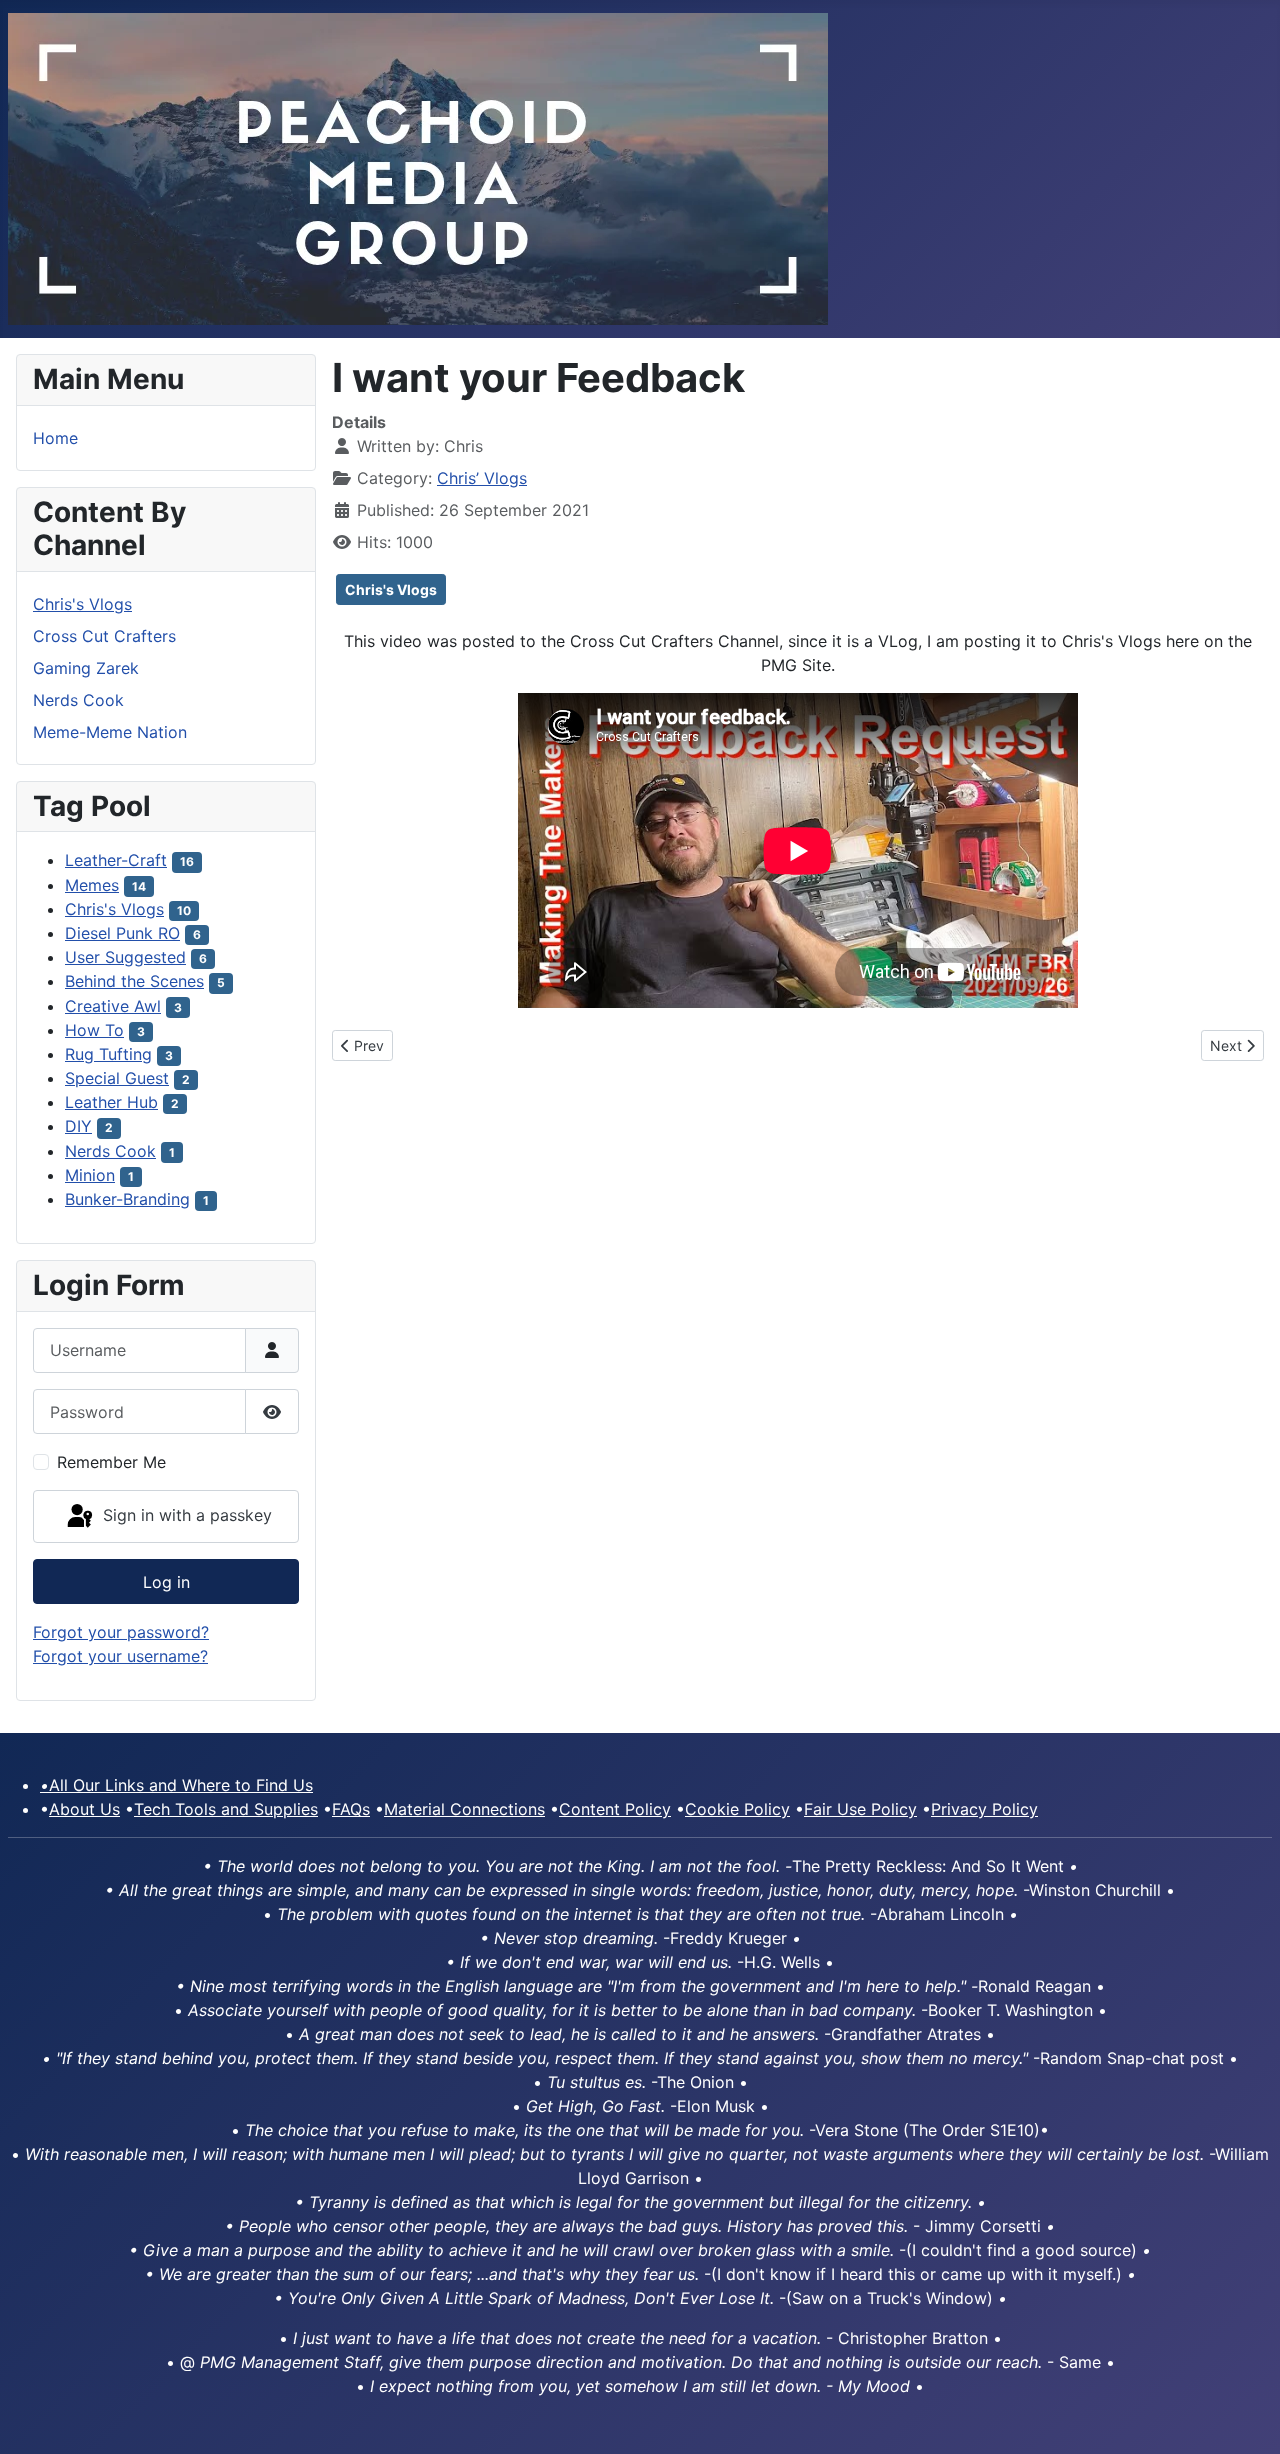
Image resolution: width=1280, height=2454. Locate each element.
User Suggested (125, 957)
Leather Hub (111, 1102)
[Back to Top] (1245, 2417)
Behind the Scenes (134, 981)
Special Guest (117, 1078)
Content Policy (615, 1809)
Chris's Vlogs (82, 604)
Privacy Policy (984, 1809)
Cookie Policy (737, 1809)
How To (94, 1030)
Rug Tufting (108, 1054)
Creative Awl (113, 1006)
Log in (166, 1582)
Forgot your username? (120, 1656)
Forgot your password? (121, 1632)
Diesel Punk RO (122, 933)
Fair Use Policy (860, 1809)
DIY (78, 1126)
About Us (84, 1809)
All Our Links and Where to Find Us (176, 1785)
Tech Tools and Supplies (226, 1809)
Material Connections (464, 1809)
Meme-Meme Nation (110, 732)
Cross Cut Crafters (104, 636)
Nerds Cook (78, 700)
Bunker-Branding (127, 1199)
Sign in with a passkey (185, 1515)
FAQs (351, 1809)
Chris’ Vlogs (482, 478)
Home (55, 438)
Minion (90, 1175)
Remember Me (111, 1462)
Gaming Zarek (86, 668)
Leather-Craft (116, 860)
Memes (92, 885)
